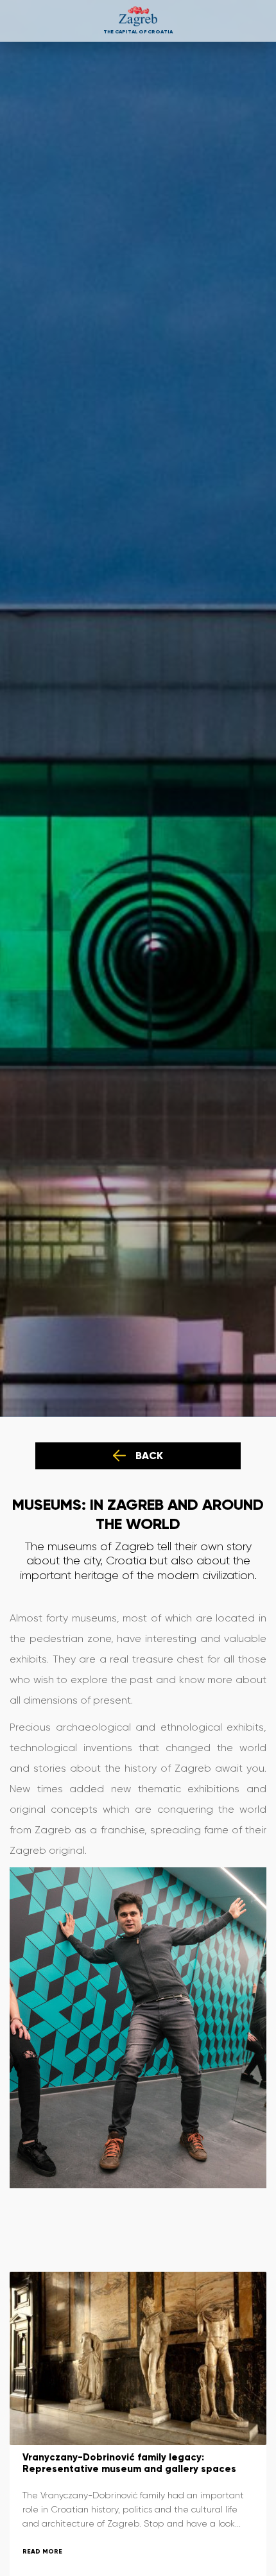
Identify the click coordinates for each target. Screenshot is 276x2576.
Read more (42, 2551)
